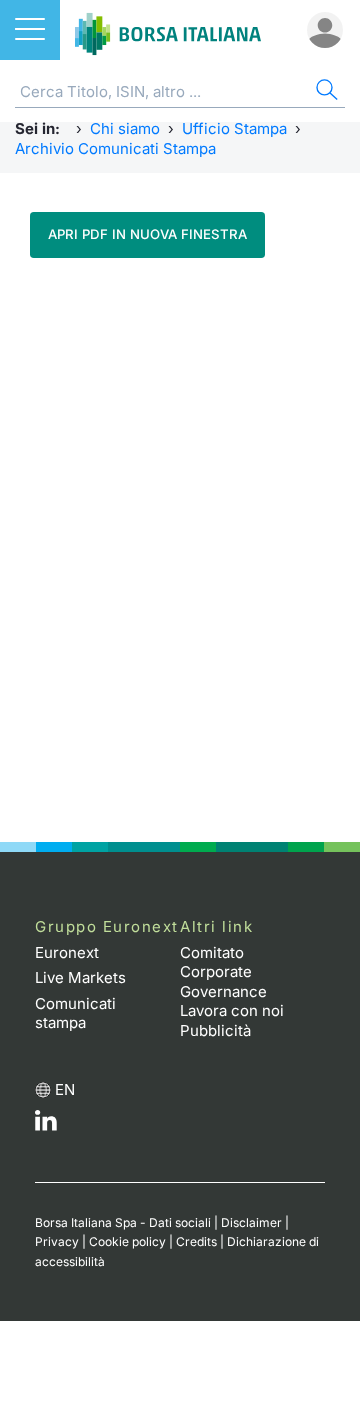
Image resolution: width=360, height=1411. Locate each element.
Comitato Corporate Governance (223, 972)
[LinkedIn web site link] (46, 1125)
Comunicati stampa (75, 1013)
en (65, 1089)
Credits (196, 1241)
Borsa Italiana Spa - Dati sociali (123, 1222)
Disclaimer (251, 1222)
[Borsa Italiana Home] (168, 30)
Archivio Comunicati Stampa (115, 148)
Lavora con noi (232, 1010)
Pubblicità (215, 1030)
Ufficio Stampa (234, 128)
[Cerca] (325, 92)
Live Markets (80, 977)
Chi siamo (125, 128)
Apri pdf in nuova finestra (147, 234)
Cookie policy (127, 1241)
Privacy (57, 1241)
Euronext (67, 952)
